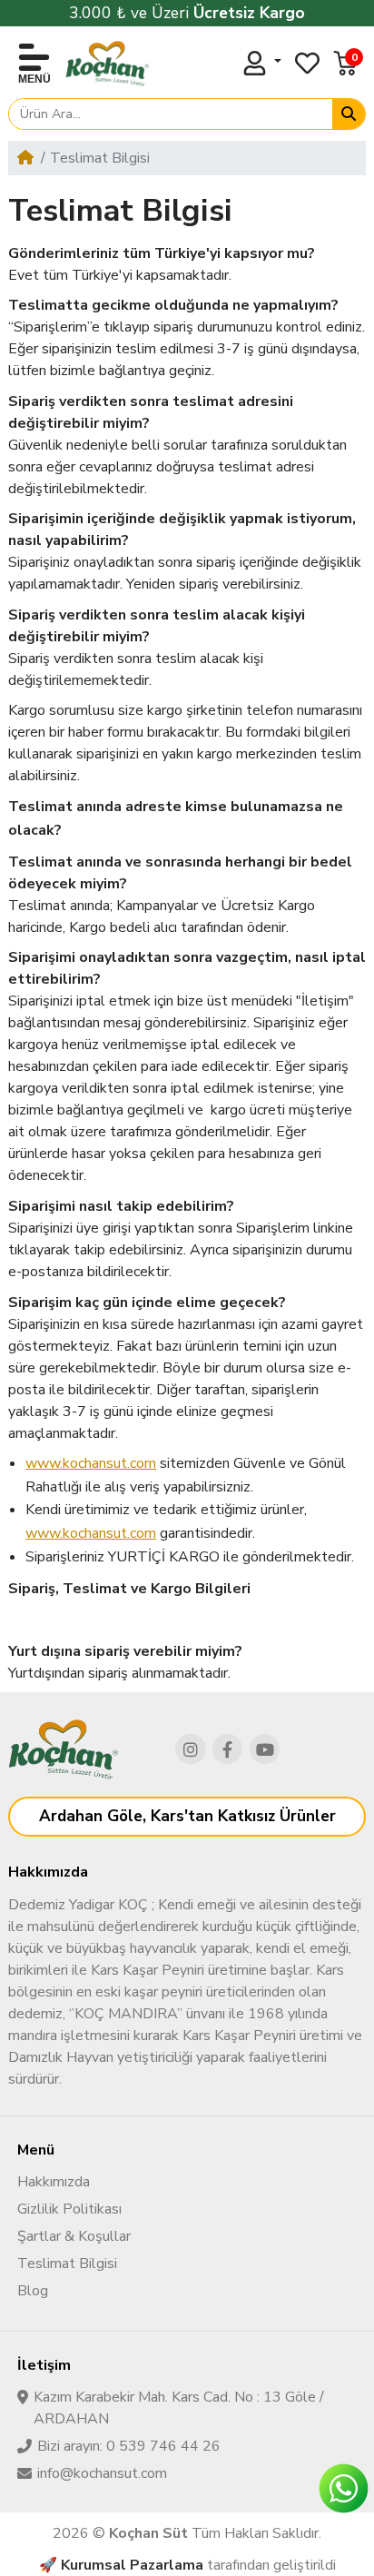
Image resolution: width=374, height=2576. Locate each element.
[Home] (25, 158)
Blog (33, 2291)
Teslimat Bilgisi (67, 2264)
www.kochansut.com (91, 1463)
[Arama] (349, 114)
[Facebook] (228, 1749)
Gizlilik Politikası (69, 2209)
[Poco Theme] (107, 64)
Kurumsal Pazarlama (132, 2565)
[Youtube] (265, 1749)
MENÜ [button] (34, 79)
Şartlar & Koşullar (74, 2236)
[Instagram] (191, 1749)
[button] (345, 63)
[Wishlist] (307, 63)
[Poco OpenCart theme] (63, 1749)
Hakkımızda (54, 2182)
